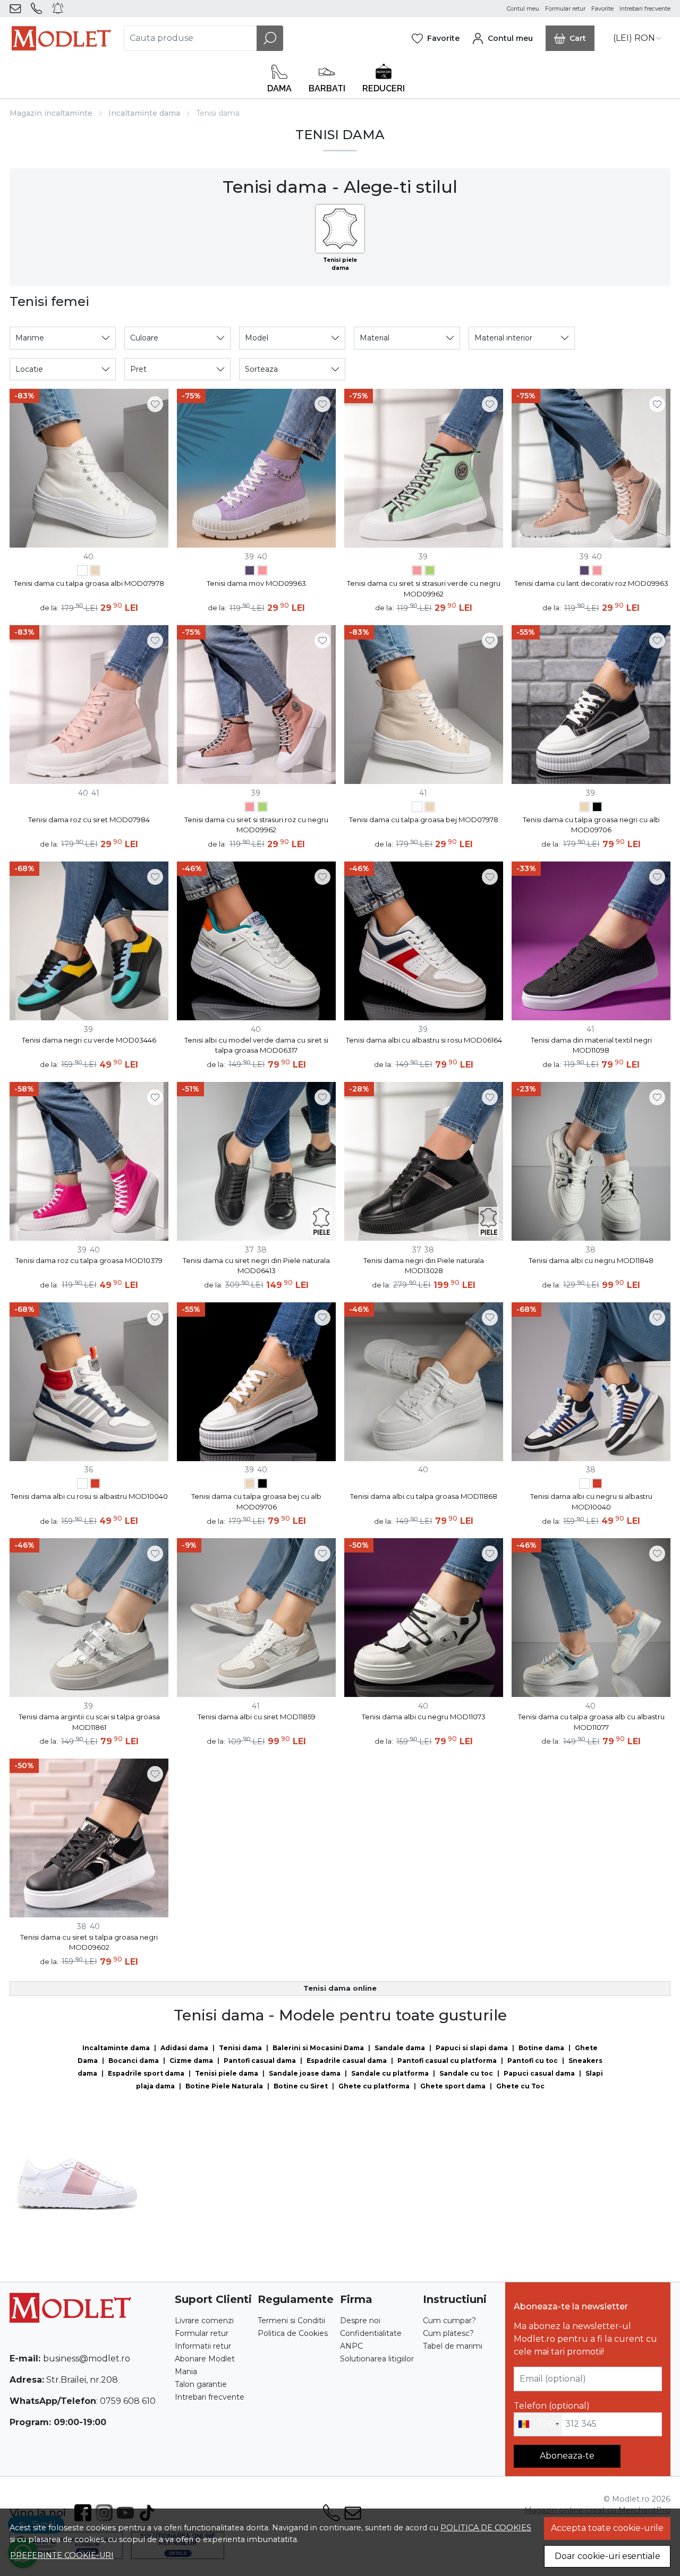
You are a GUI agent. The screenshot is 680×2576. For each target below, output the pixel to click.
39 (249, 557)
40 (88, 557)
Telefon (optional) (552, 2406)
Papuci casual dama (539, 2073)
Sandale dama (400, 2048)
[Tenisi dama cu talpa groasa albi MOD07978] (82, 572)
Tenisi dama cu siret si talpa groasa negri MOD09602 (89, 1942)
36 (89, 1470)
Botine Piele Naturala (224, 2086)
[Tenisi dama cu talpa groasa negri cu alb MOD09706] (597, 808)
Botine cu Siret (301, 2086)
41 (95, 793)
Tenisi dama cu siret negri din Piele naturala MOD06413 (256, 1266)
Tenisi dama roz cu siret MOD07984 (89, 820)
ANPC (351, 2346)
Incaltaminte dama (144, 113)
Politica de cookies (486, 2528)
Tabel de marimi (453, 2346)
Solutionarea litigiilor (377, 2359)
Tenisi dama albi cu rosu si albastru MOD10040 (89, 1496)
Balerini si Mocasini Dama (318, 2048)
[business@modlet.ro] (17, 8)
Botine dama (541, 2048)
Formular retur (565, 9)
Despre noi (360, 2321)
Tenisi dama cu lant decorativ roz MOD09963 (591, 583)
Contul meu (523, 9)
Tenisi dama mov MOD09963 (256, 583)
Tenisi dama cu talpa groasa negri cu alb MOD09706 (591, 825)
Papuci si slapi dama (472, 2048)
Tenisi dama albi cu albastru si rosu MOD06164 (424, 1040)
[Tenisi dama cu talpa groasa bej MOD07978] (95, 572)
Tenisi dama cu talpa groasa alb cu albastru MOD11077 (591, 1722)
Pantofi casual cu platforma (447, 2061)
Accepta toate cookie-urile (607, 2528)
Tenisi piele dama (227, 2073)
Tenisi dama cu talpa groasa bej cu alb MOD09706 (256, 1502)
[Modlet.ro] (61, 38)
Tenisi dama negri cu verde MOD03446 (89, 1040)
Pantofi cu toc (533, 2061)
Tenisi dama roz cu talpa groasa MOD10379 (89, 1260)
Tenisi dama (240, 2048)
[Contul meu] (503, 38)
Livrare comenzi (204, 2321)
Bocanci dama (134, 2061)
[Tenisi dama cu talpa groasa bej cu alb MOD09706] (584, 808)
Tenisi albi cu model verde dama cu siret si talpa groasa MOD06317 (256, 1045)
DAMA (279, 88)
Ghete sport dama (453, 2086)
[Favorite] (436, 38)
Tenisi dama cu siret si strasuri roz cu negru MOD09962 (256, 825)
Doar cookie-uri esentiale (607, 2556)
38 (262, 1250)
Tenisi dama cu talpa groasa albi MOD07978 (89, 583)
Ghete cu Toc (520, 2086)
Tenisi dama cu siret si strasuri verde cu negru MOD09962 (424, 588)
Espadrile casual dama (347, 2061)
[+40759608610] (39, 8)
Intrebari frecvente (645, 9)
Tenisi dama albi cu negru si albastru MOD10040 (591, 1502)
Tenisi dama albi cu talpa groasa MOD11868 (424, 1496)
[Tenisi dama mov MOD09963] (250, 572)
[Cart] (570, 38)
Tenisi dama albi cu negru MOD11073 (424, 1717)
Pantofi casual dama (260, 2061)
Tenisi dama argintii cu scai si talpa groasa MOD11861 (89, 1722)
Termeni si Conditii (291, 2321)
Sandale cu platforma (390, 2073)
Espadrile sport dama (146, 2073)
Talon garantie (201, 2384)
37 (249, 1250)
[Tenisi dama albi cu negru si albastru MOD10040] (82, 1485)
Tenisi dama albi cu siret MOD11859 (257, 1717)
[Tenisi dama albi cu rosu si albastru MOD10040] (95, 1485)
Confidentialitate (371, 2333)
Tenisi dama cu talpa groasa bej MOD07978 (424, 820)
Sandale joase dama (305, 2073)
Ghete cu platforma (374, 2086)
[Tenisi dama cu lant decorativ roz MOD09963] (262, 572)
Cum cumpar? (449, 2321)
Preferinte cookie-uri (62, 2555)
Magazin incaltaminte (51, 113)
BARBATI (327, 88)
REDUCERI (384, 88)
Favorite (602, 9)
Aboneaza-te (567, 2456)
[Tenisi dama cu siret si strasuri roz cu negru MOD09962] (417, 572)
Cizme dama (191, 2061)
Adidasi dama (184, 2048)
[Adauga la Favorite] (155, 404)
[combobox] (538, 2425)
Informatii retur (203, 2346)
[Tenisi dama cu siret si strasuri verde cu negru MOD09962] (430, 572)
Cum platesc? (448, 2333)
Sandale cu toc (466, 2073)
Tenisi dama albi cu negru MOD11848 (591, 1260)
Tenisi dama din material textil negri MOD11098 (591, 1045)
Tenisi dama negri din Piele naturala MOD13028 (424, 1266)
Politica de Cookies (293, 2333)
